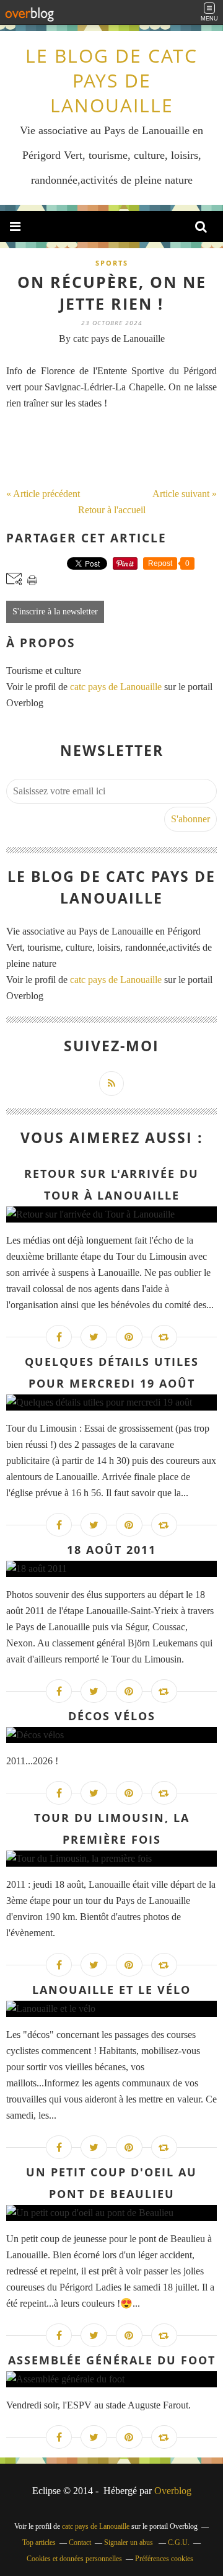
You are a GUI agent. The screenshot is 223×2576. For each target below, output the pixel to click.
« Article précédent (43, 494)
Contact (80, 2542)
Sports (112, 263)
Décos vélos (112, 1716)
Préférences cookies (164, 2559)
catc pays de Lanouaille (116, 687)
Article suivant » (185, 494)
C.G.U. (179, 2542)
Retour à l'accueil (112, 510)
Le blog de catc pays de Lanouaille (111, 80)
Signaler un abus (129, 2542)
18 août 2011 (111, 1550)
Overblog (173, 2491)
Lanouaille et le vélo (111, 1990)
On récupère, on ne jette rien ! (112, 293)
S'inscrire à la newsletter (55, 612)
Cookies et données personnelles (74, 2559)
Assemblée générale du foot (112, 2360)
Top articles (39, 2542)
